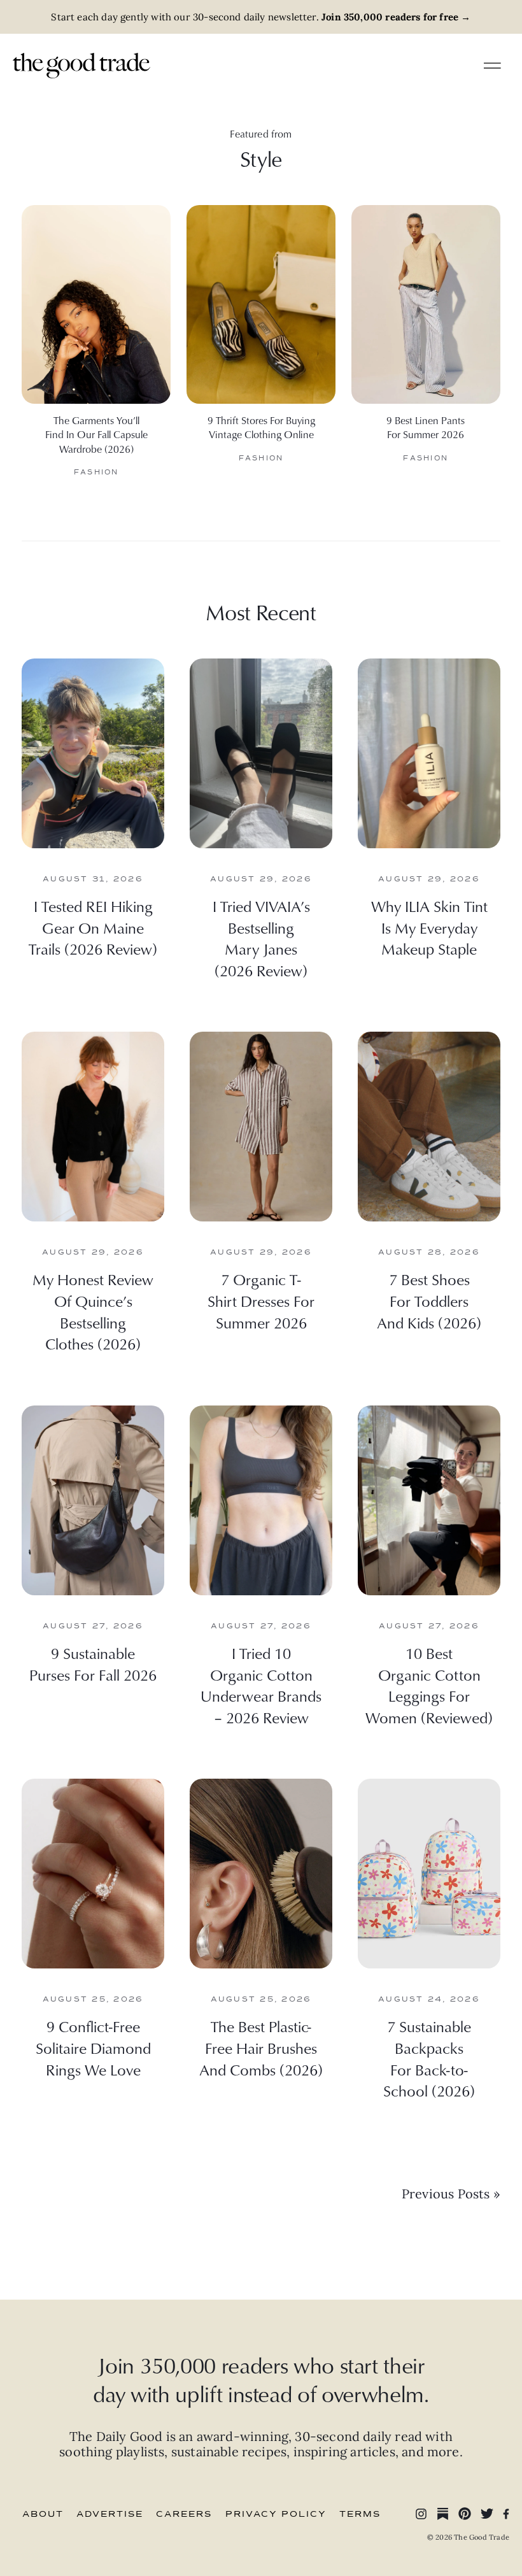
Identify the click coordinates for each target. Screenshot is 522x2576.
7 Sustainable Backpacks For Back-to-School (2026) (429, 2059)
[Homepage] (81, 64)
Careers (184, 2514)
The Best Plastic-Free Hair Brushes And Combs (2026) (261, 2048)
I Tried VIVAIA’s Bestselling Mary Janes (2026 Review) (261, 938)
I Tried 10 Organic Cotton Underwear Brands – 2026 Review (261, 1685)
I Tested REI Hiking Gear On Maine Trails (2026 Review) (93, 928)
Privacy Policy (276, 2514)
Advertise (110, 2514)
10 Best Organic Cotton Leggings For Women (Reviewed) (429, 1685)
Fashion (96, 472)
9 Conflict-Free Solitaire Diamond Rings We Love (93, 2048)
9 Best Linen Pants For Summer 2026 (426, 427)
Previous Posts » (451, 2194)
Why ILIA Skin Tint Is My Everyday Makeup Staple (429, 928)
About (43, 2514)
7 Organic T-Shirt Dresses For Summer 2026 (261, 1301)
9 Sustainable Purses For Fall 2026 (93, 1664)
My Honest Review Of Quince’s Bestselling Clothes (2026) (93, 1312)
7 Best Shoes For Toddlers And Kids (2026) (429, 1301)
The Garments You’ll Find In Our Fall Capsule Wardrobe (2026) (96, 435)
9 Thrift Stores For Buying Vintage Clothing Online (261, 427)
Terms (360, 2514)
